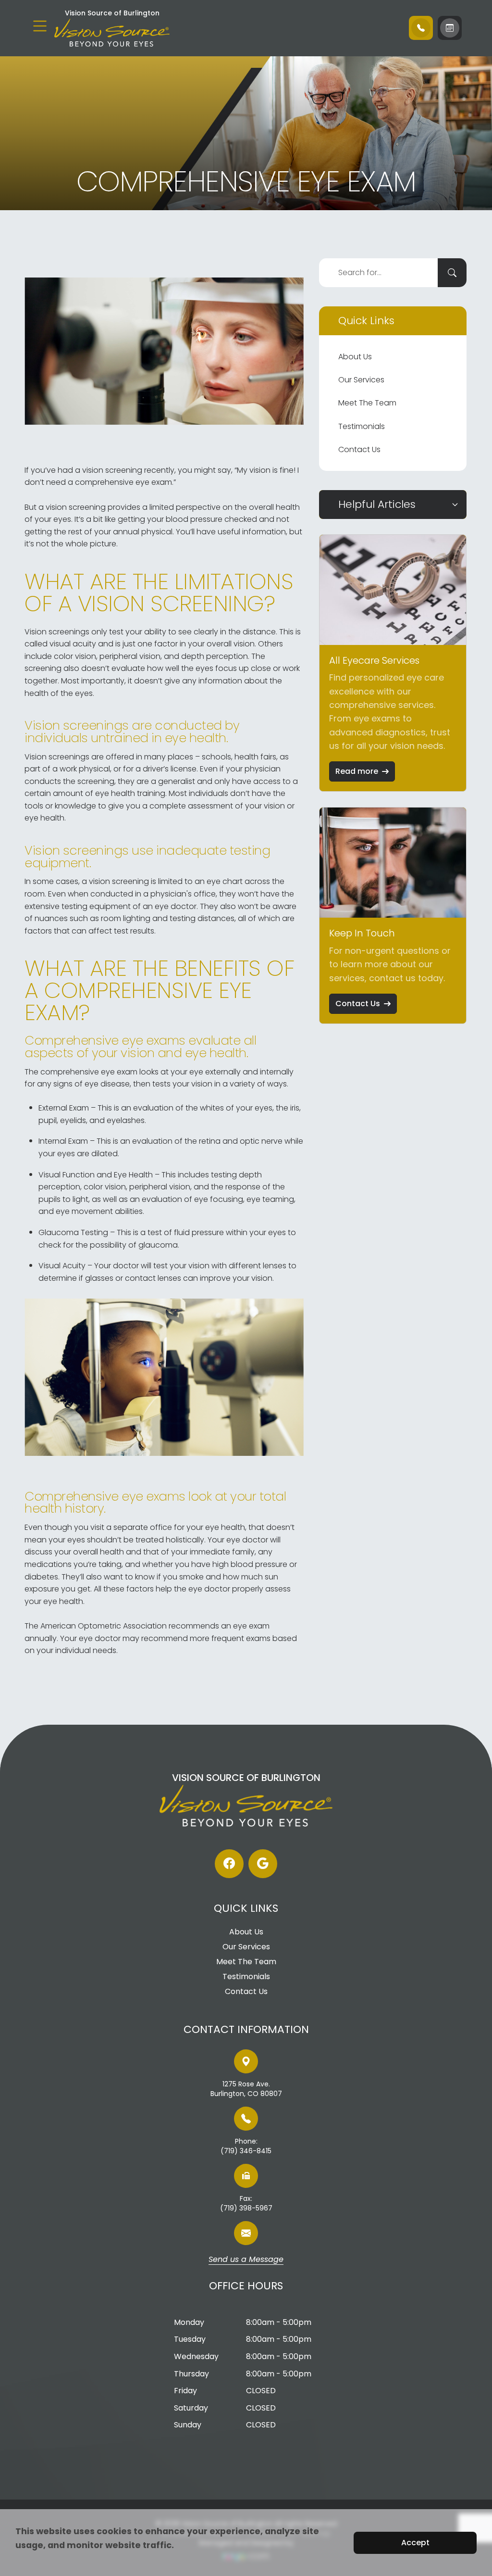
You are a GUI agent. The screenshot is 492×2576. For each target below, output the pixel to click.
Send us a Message (246, 2260)
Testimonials (362, 426)
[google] (263, 1864)
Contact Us (359, 449)
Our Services (361, 380)
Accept (415, 2543)
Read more (357, 771)
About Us (355, 357)
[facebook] (229, 1864)
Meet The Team (367, 403)
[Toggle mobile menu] (40, 26)
